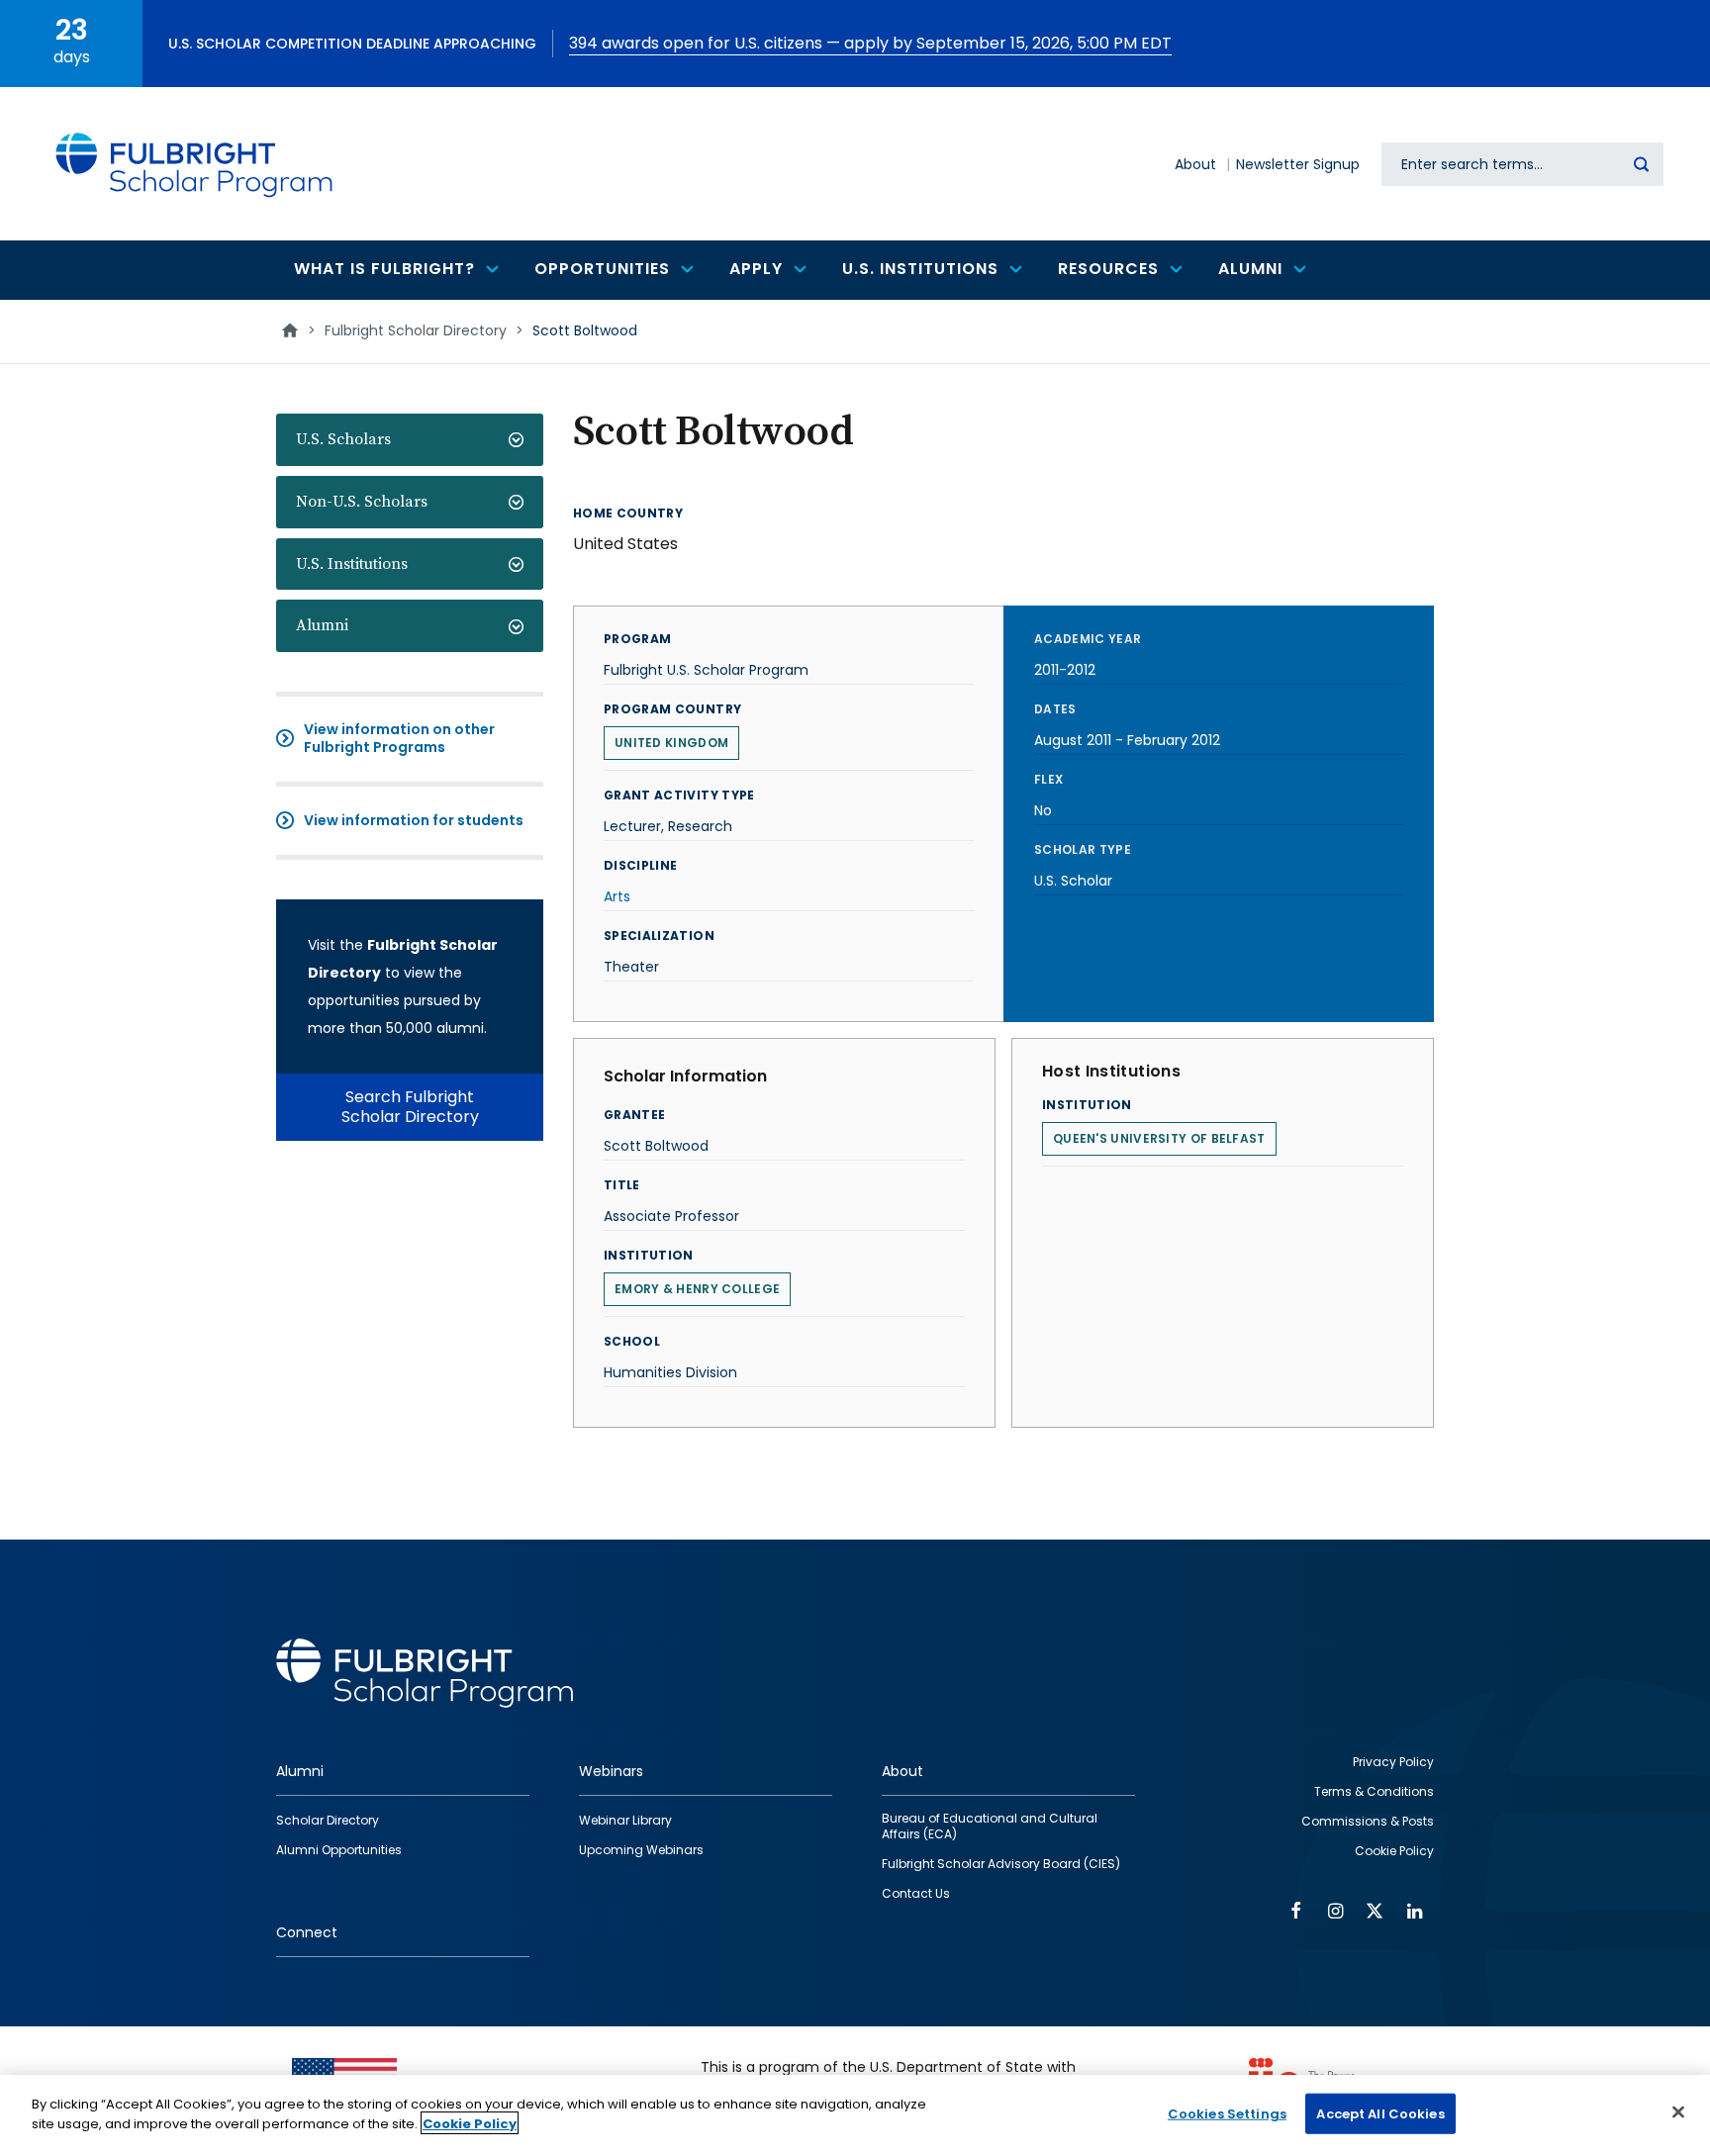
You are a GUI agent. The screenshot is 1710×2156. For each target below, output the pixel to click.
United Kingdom (671, 743)
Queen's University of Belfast (1159, 1138)
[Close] (1678, 2111)
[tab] (410, 440)
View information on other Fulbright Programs (399, 738)
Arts (617, 896)
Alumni (322, 625)
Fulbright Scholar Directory (416, 330)
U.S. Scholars (343, 439)
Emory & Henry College (697, 1289)
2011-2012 (1065, 670)
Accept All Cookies (1380, 2114)
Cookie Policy (470, 2123)
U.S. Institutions (352, 564)
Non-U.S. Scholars (362, 502)
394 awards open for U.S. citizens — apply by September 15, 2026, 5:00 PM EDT (870, 43)
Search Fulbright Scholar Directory (410, 1107)
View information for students (414, 820)
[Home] (195, 164)
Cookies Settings (1227, 2114)
